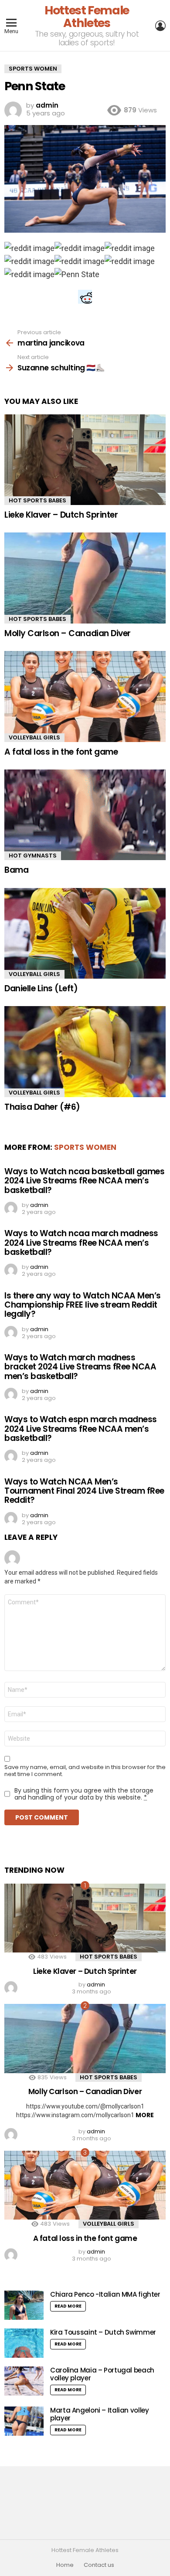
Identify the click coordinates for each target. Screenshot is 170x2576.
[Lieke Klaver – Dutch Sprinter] (85, 460)
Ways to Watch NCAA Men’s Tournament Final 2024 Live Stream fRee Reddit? (84, 1491)
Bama (16, 870)
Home (65, 2565)
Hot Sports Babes (37, 500)
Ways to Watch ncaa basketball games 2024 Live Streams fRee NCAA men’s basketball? (84, 1181)
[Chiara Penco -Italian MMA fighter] (24, 2305)
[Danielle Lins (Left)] (85, 933)
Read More (68, 2306)
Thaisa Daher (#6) (42, 1107)
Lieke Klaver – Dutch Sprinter (61, 515)
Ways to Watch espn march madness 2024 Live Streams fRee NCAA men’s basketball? (81, 1429)
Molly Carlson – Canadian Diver (68, 633)
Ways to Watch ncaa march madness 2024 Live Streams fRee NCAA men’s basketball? (81, 1243)
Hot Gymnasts (33, 856)
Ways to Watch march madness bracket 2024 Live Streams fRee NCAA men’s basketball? (80, 1367)
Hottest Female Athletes (87, 17)
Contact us (99, 2565)
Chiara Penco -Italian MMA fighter (105, 2294)
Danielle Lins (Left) (41, 988)
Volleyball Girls (34, 737)
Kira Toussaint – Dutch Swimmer (103, 2332)
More (145, 2115)
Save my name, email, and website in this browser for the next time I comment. (85, 1771)
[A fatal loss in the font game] (85, 696)
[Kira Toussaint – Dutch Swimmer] (24, 2343)
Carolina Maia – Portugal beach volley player (102, 2374)
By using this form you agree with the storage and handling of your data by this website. (84, 1794)
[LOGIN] (160, 26)
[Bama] (85, 815)
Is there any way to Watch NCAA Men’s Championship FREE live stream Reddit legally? (83, 1305)
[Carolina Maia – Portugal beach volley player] (24, 2381)
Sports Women (85, 1147)
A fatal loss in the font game (61, 752)
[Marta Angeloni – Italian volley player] (24, 2421)
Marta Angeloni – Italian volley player (99, 2414)
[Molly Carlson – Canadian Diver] (85, 578)
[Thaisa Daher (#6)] (85, 1051)
